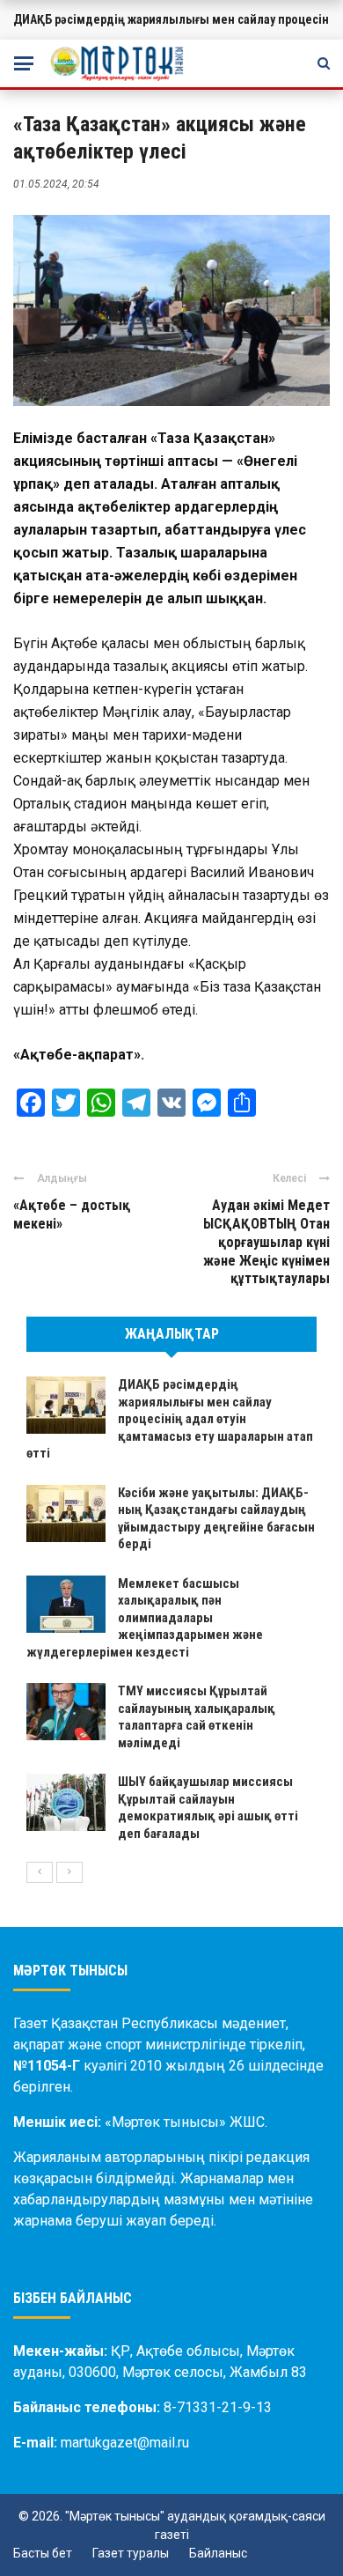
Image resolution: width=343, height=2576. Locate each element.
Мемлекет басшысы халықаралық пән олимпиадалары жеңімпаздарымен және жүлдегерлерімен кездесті (145, 1618)
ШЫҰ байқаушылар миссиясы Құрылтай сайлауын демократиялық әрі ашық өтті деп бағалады (208, 1808)
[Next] (69, 1872)
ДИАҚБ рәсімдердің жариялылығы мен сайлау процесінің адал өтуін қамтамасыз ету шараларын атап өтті (170, 1419)
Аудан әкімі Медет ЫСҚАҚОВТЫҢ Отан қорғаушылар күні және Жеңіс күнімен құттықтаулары (266, 1242)
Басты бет (43, 2553)
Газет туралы (131, 2553)
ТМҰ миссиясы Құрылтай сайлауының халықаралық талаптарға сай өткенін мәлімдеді (197, 1717)
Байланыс (218, 2553)
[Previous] (40, 1872)
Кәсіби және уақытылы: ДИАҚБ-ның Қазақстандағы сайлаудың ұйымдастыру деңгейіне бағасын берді (216, 1519)
